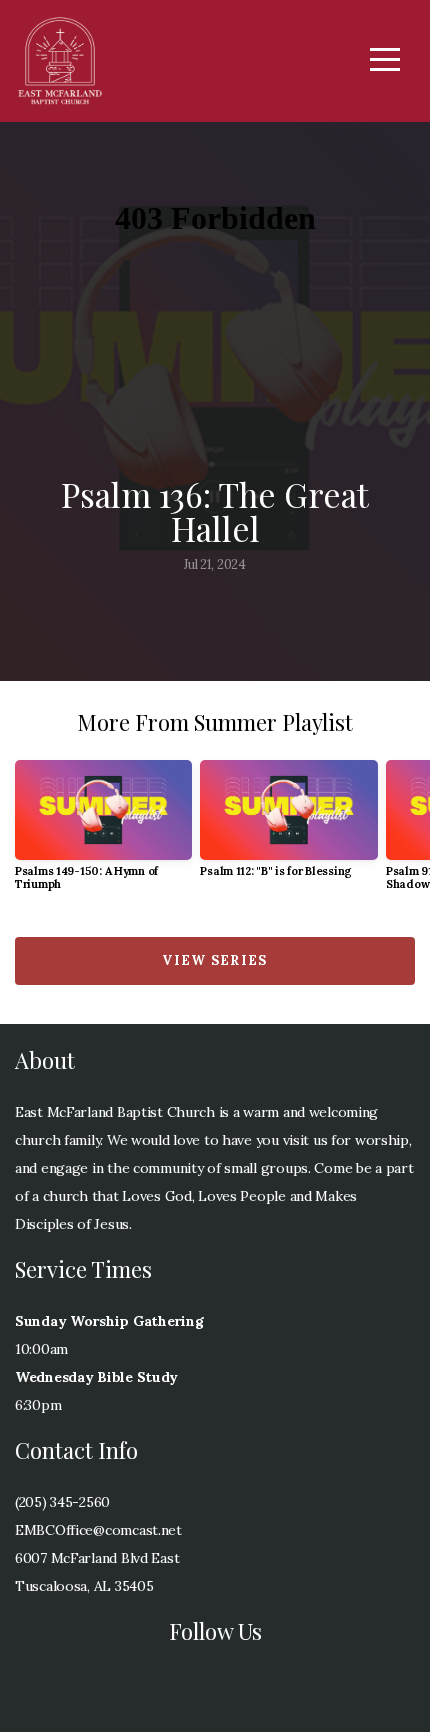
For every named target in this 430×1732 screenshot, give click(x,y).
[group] (103, 833)
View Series (214, 960)
